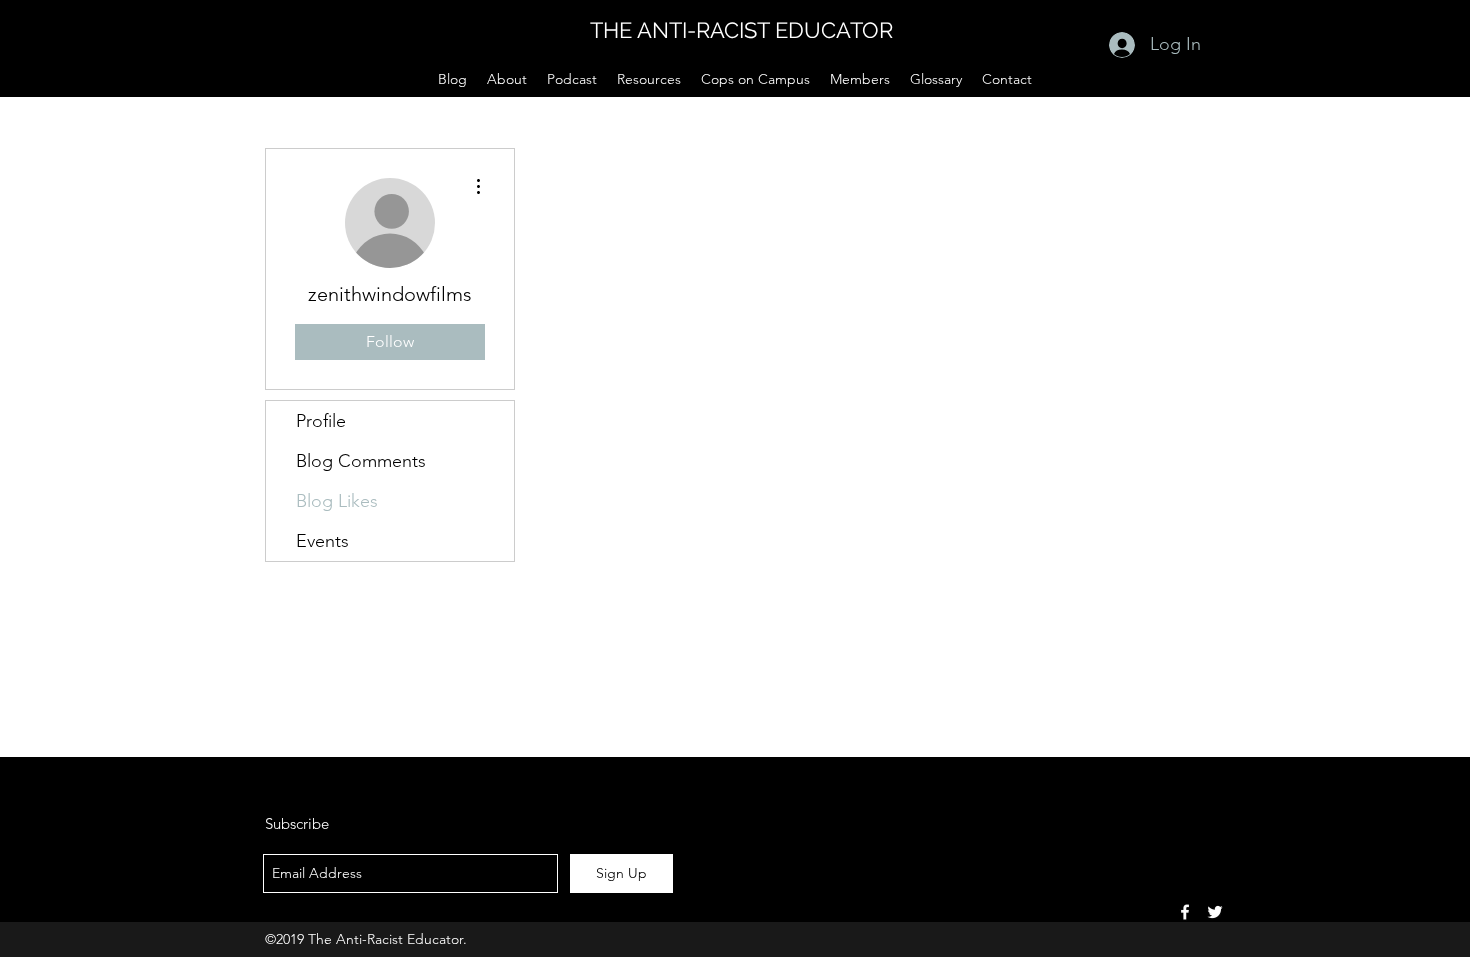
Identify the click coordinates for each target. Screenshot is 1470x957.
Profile (321, 421)
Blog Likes (337, 501)
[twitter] (1215, 912)
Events (322, 541)
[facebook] (1185, 912)
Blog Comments (361, 461)
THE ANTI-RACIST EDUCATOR (741, 30)
